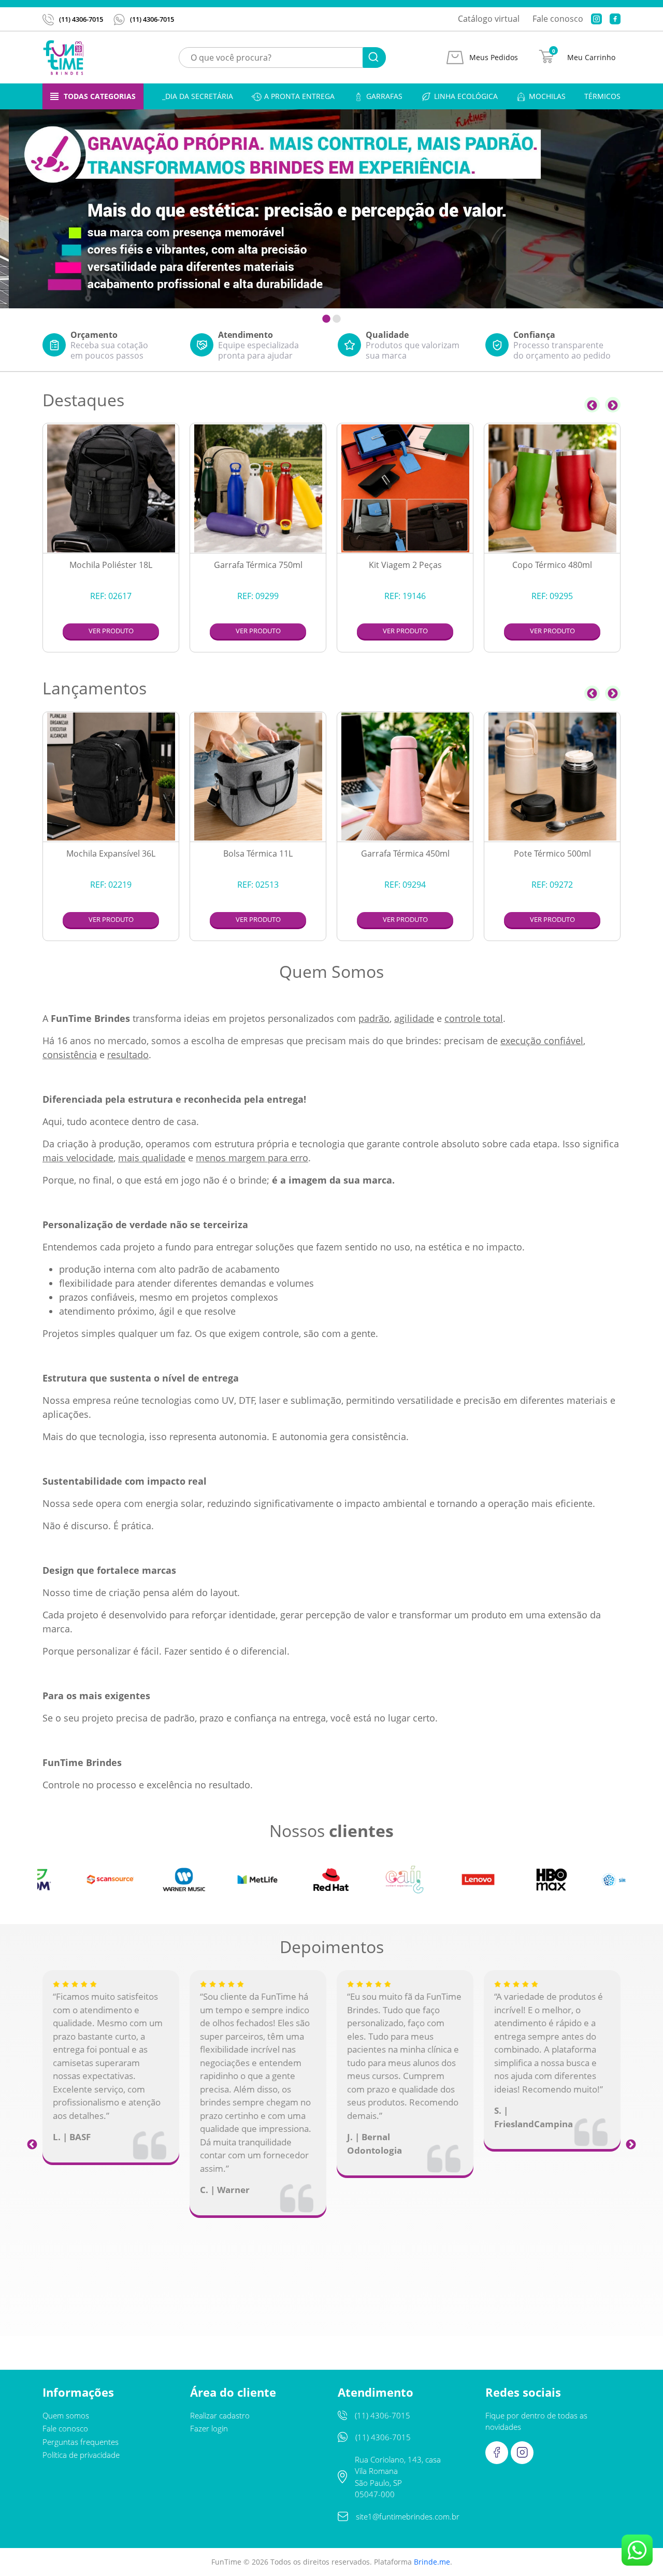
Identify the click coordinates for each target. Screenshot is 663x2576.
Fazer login (209, 2428)
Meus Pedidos (494, 58)
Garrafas (384, 96)
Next (613, 405)
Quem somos (66, 2415)
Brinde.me (432, 2562)
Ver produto (111, 631)
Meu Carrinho (591, 58)
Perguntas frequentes (81, 2442)
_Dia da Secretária (198, 96)
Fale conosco (558, 19)
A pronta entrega (299, 96)
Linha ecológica (466, 96)
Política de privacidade (81, 2455)
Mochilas (547, 96)
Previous (592, 405)
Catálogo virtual (489, 19)
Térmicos (602, 96)
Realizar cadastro (220, 2415)
